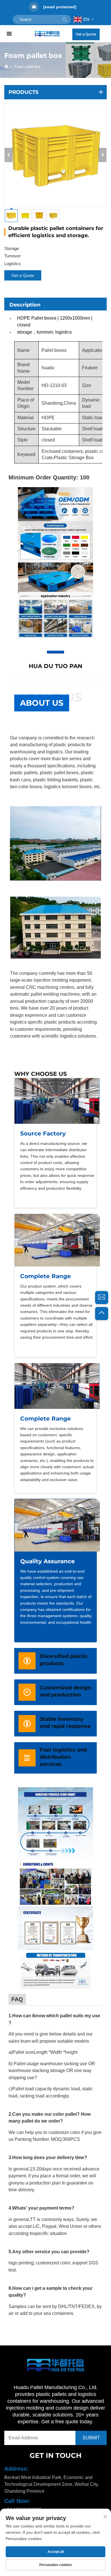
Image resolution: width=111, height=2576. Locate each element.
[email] (102, 1298)
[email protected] (60, 7)
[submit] (65, 19)
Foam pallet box (27, 67)
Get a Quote (86, 34)
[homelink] (47, 34)
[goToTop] (102, 1314)
